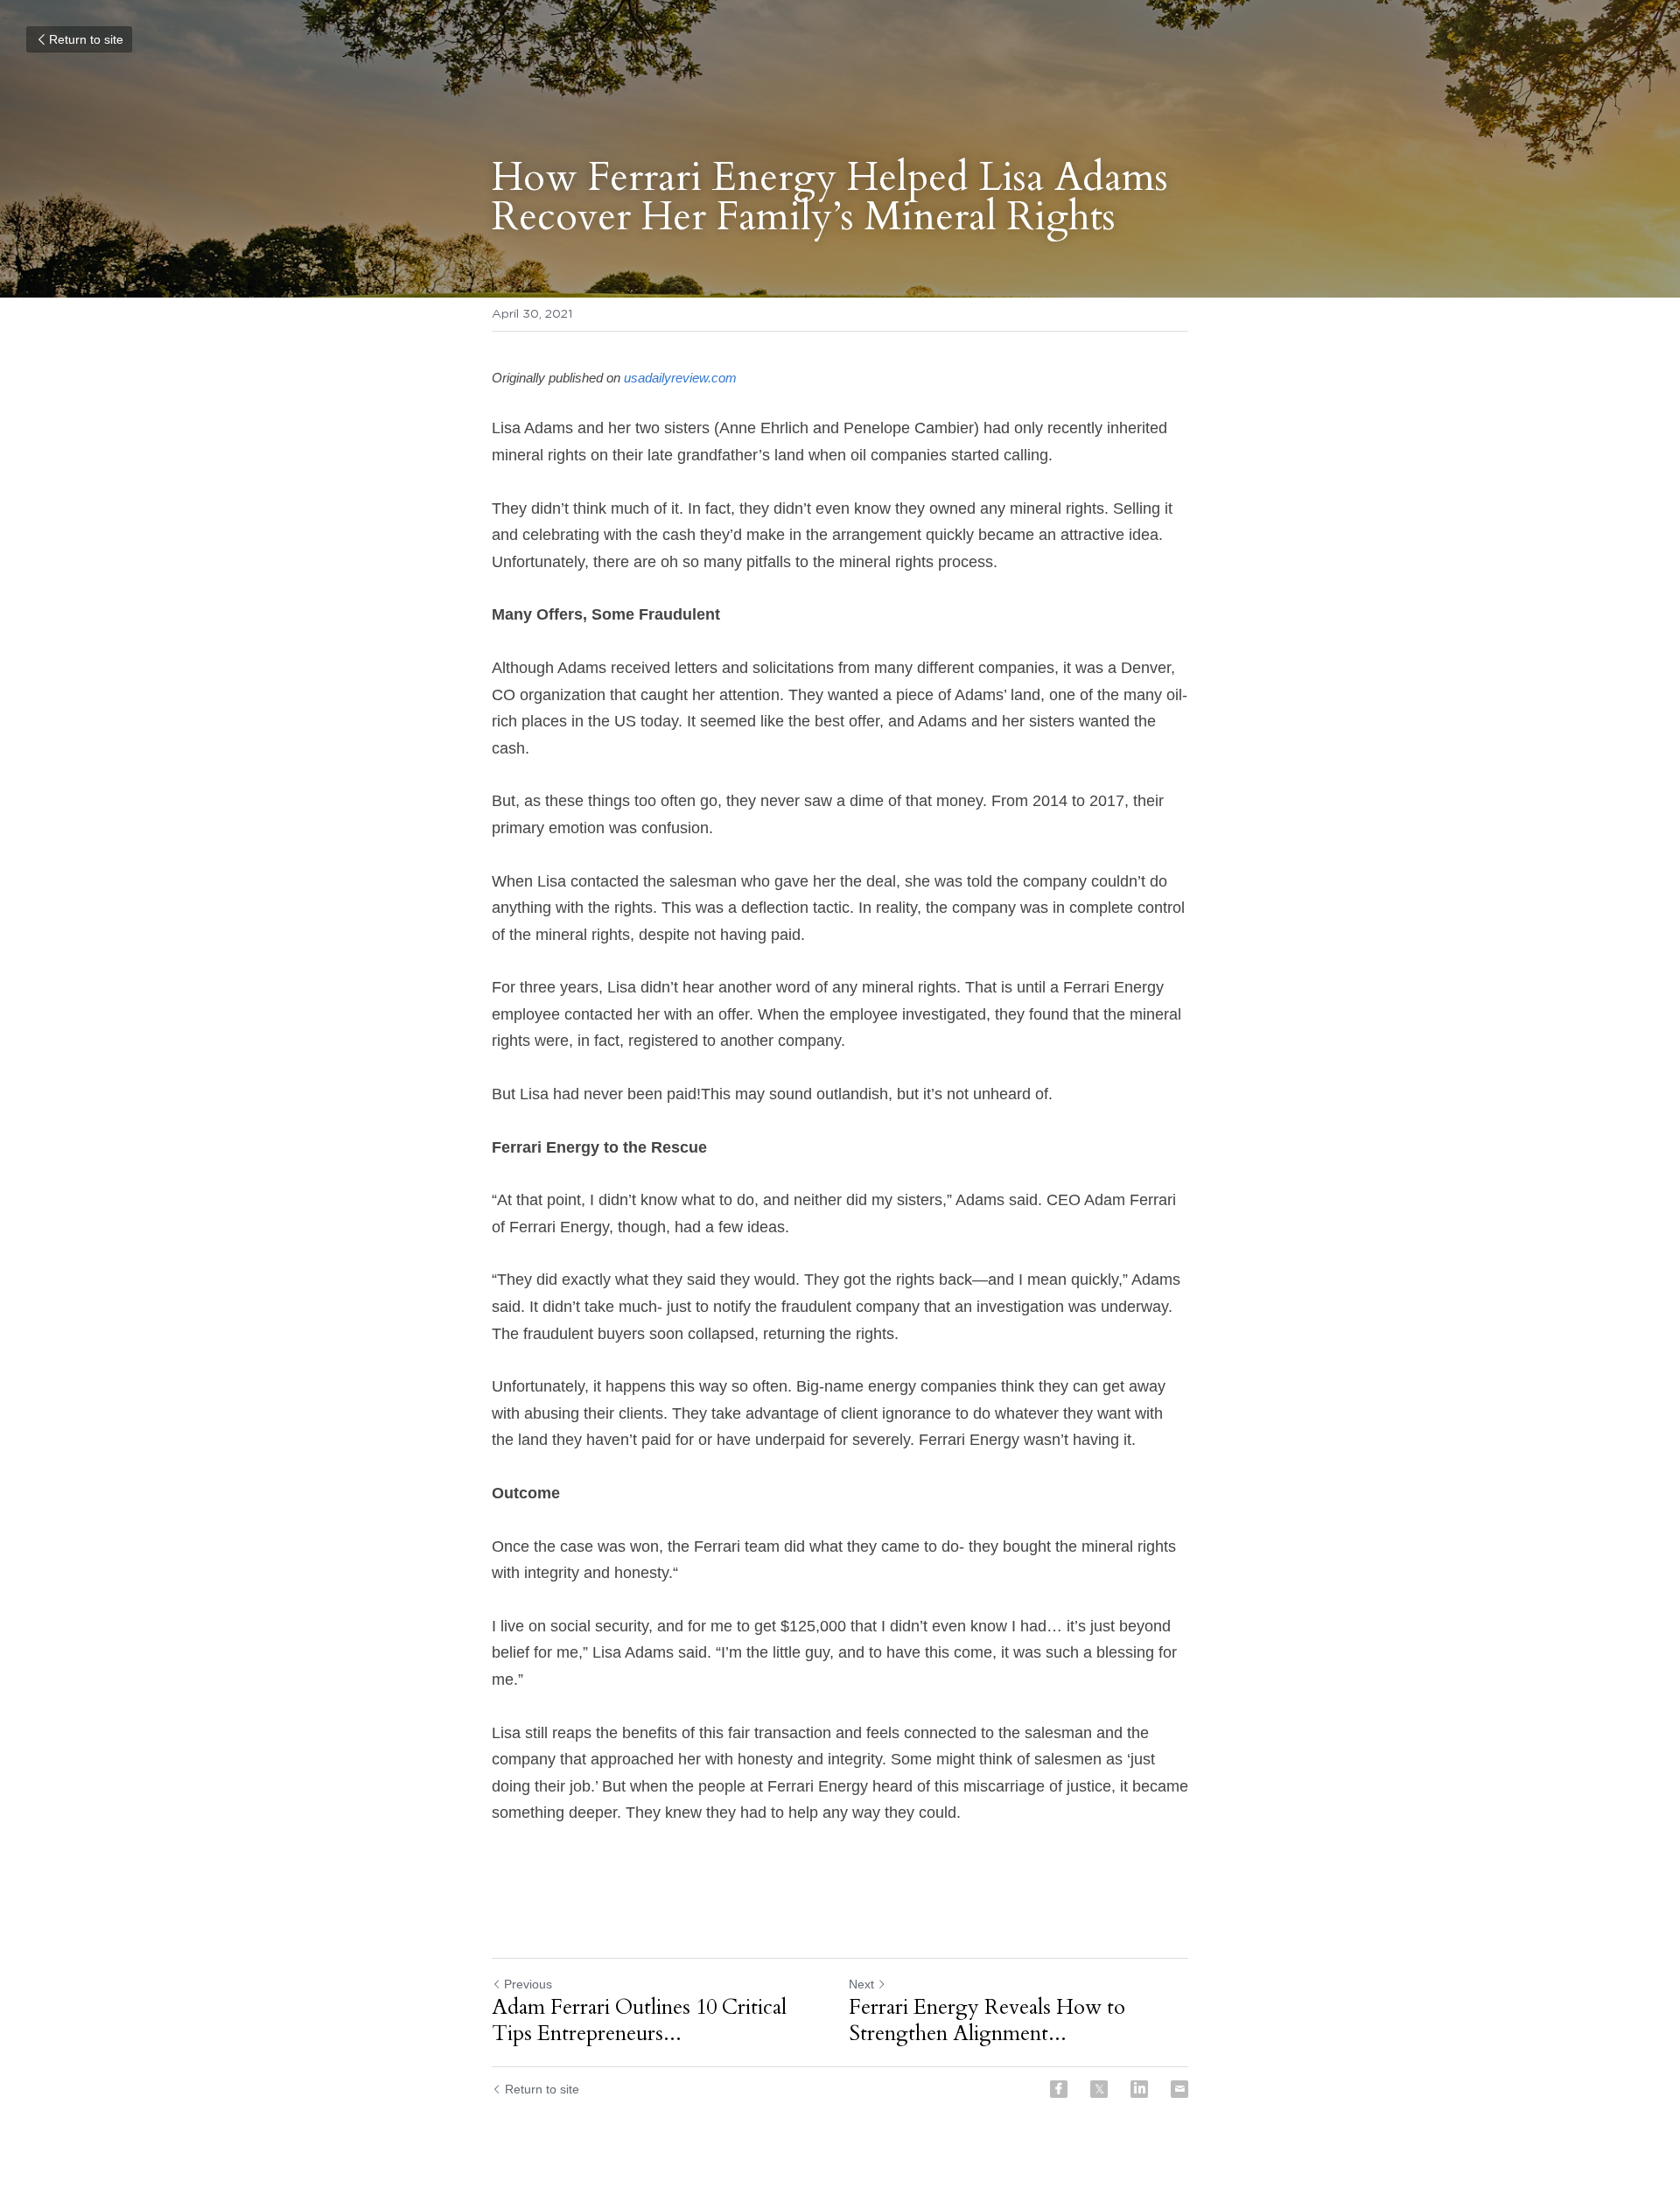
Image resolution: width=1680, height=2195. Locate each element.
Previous (528, 1984)
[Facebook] (1059, 2089)
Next (861, 1984)
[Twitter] (1099, 2089)
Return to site (86, 39)
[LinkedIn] (1139, 2089)
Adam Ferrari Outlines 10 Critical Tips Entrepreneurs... (639, 2021)
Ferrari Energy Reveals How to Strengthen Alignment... (987, 2021)
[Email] (1179, 2089)
